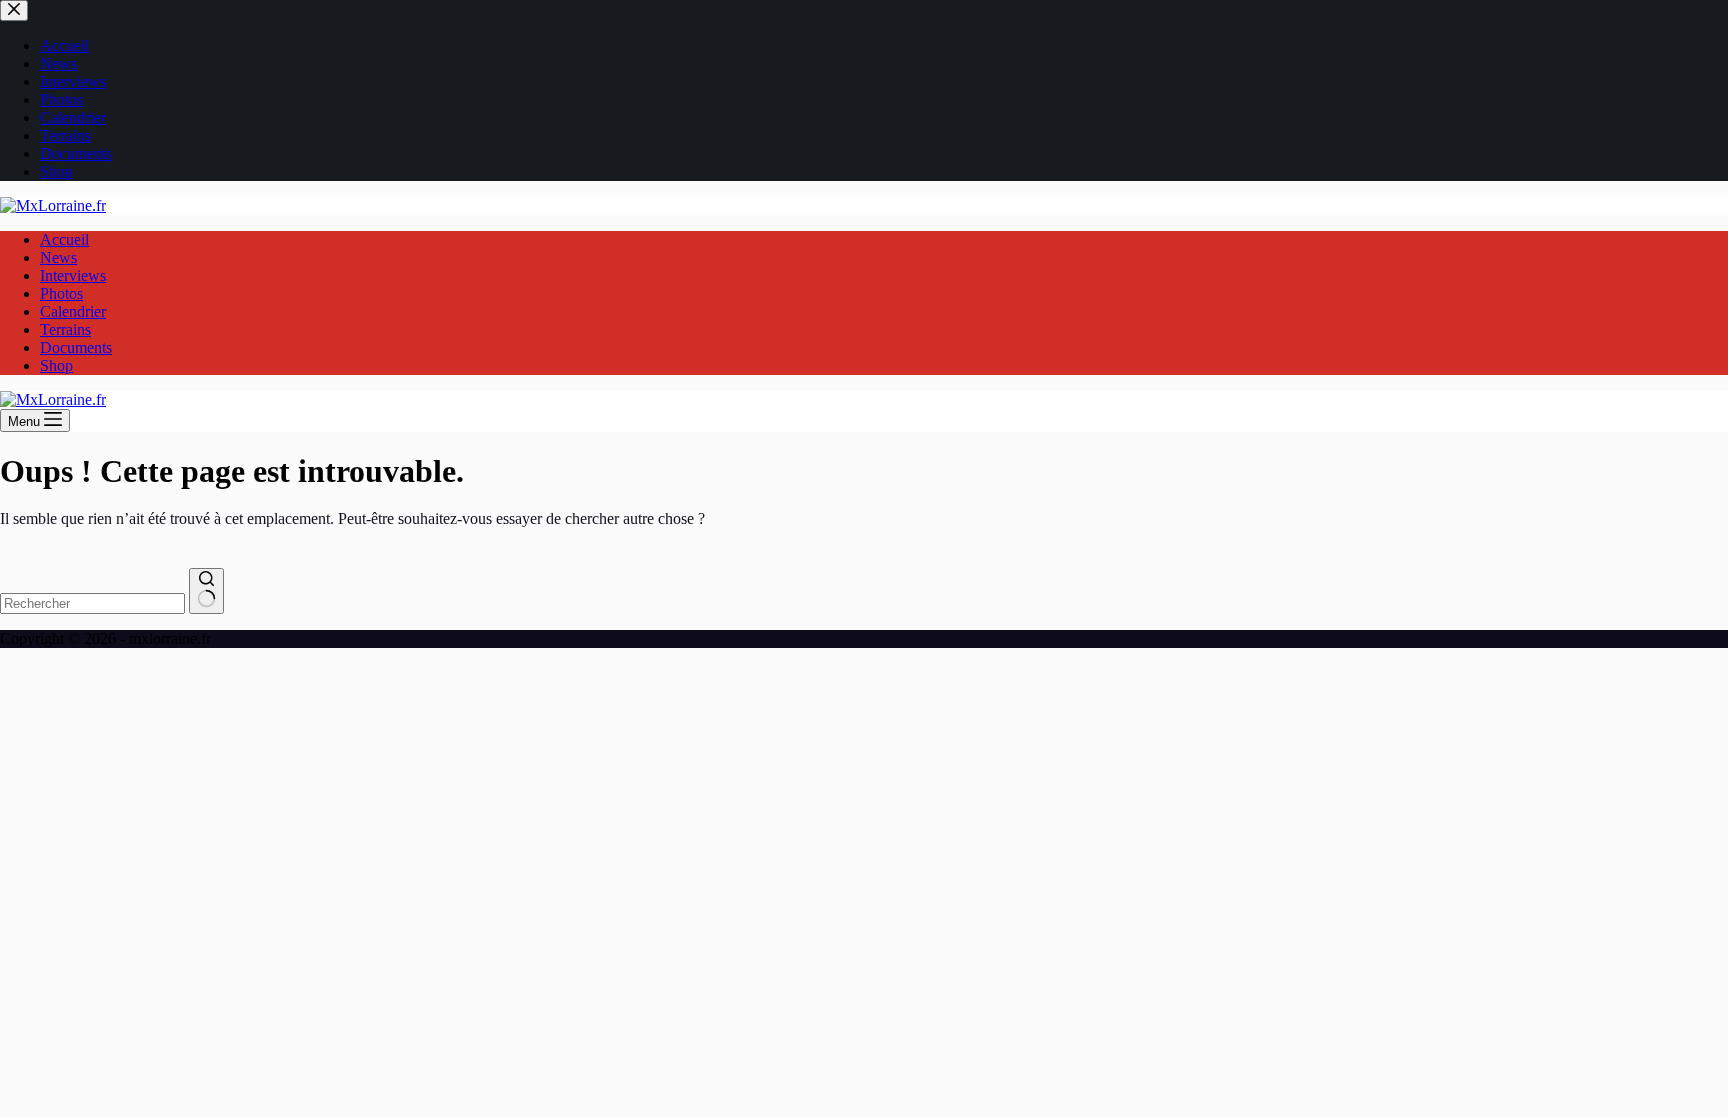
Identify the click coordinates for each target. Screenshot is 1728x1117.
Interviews (73, 275)
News (58, 257)
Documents (76, 347)
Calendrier (73, 311)
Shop (56, 365)
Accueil (64, 239)
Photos (61, 293)
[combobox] (92, 603)
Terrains (65, 329)
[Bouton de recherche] (206, 591)
